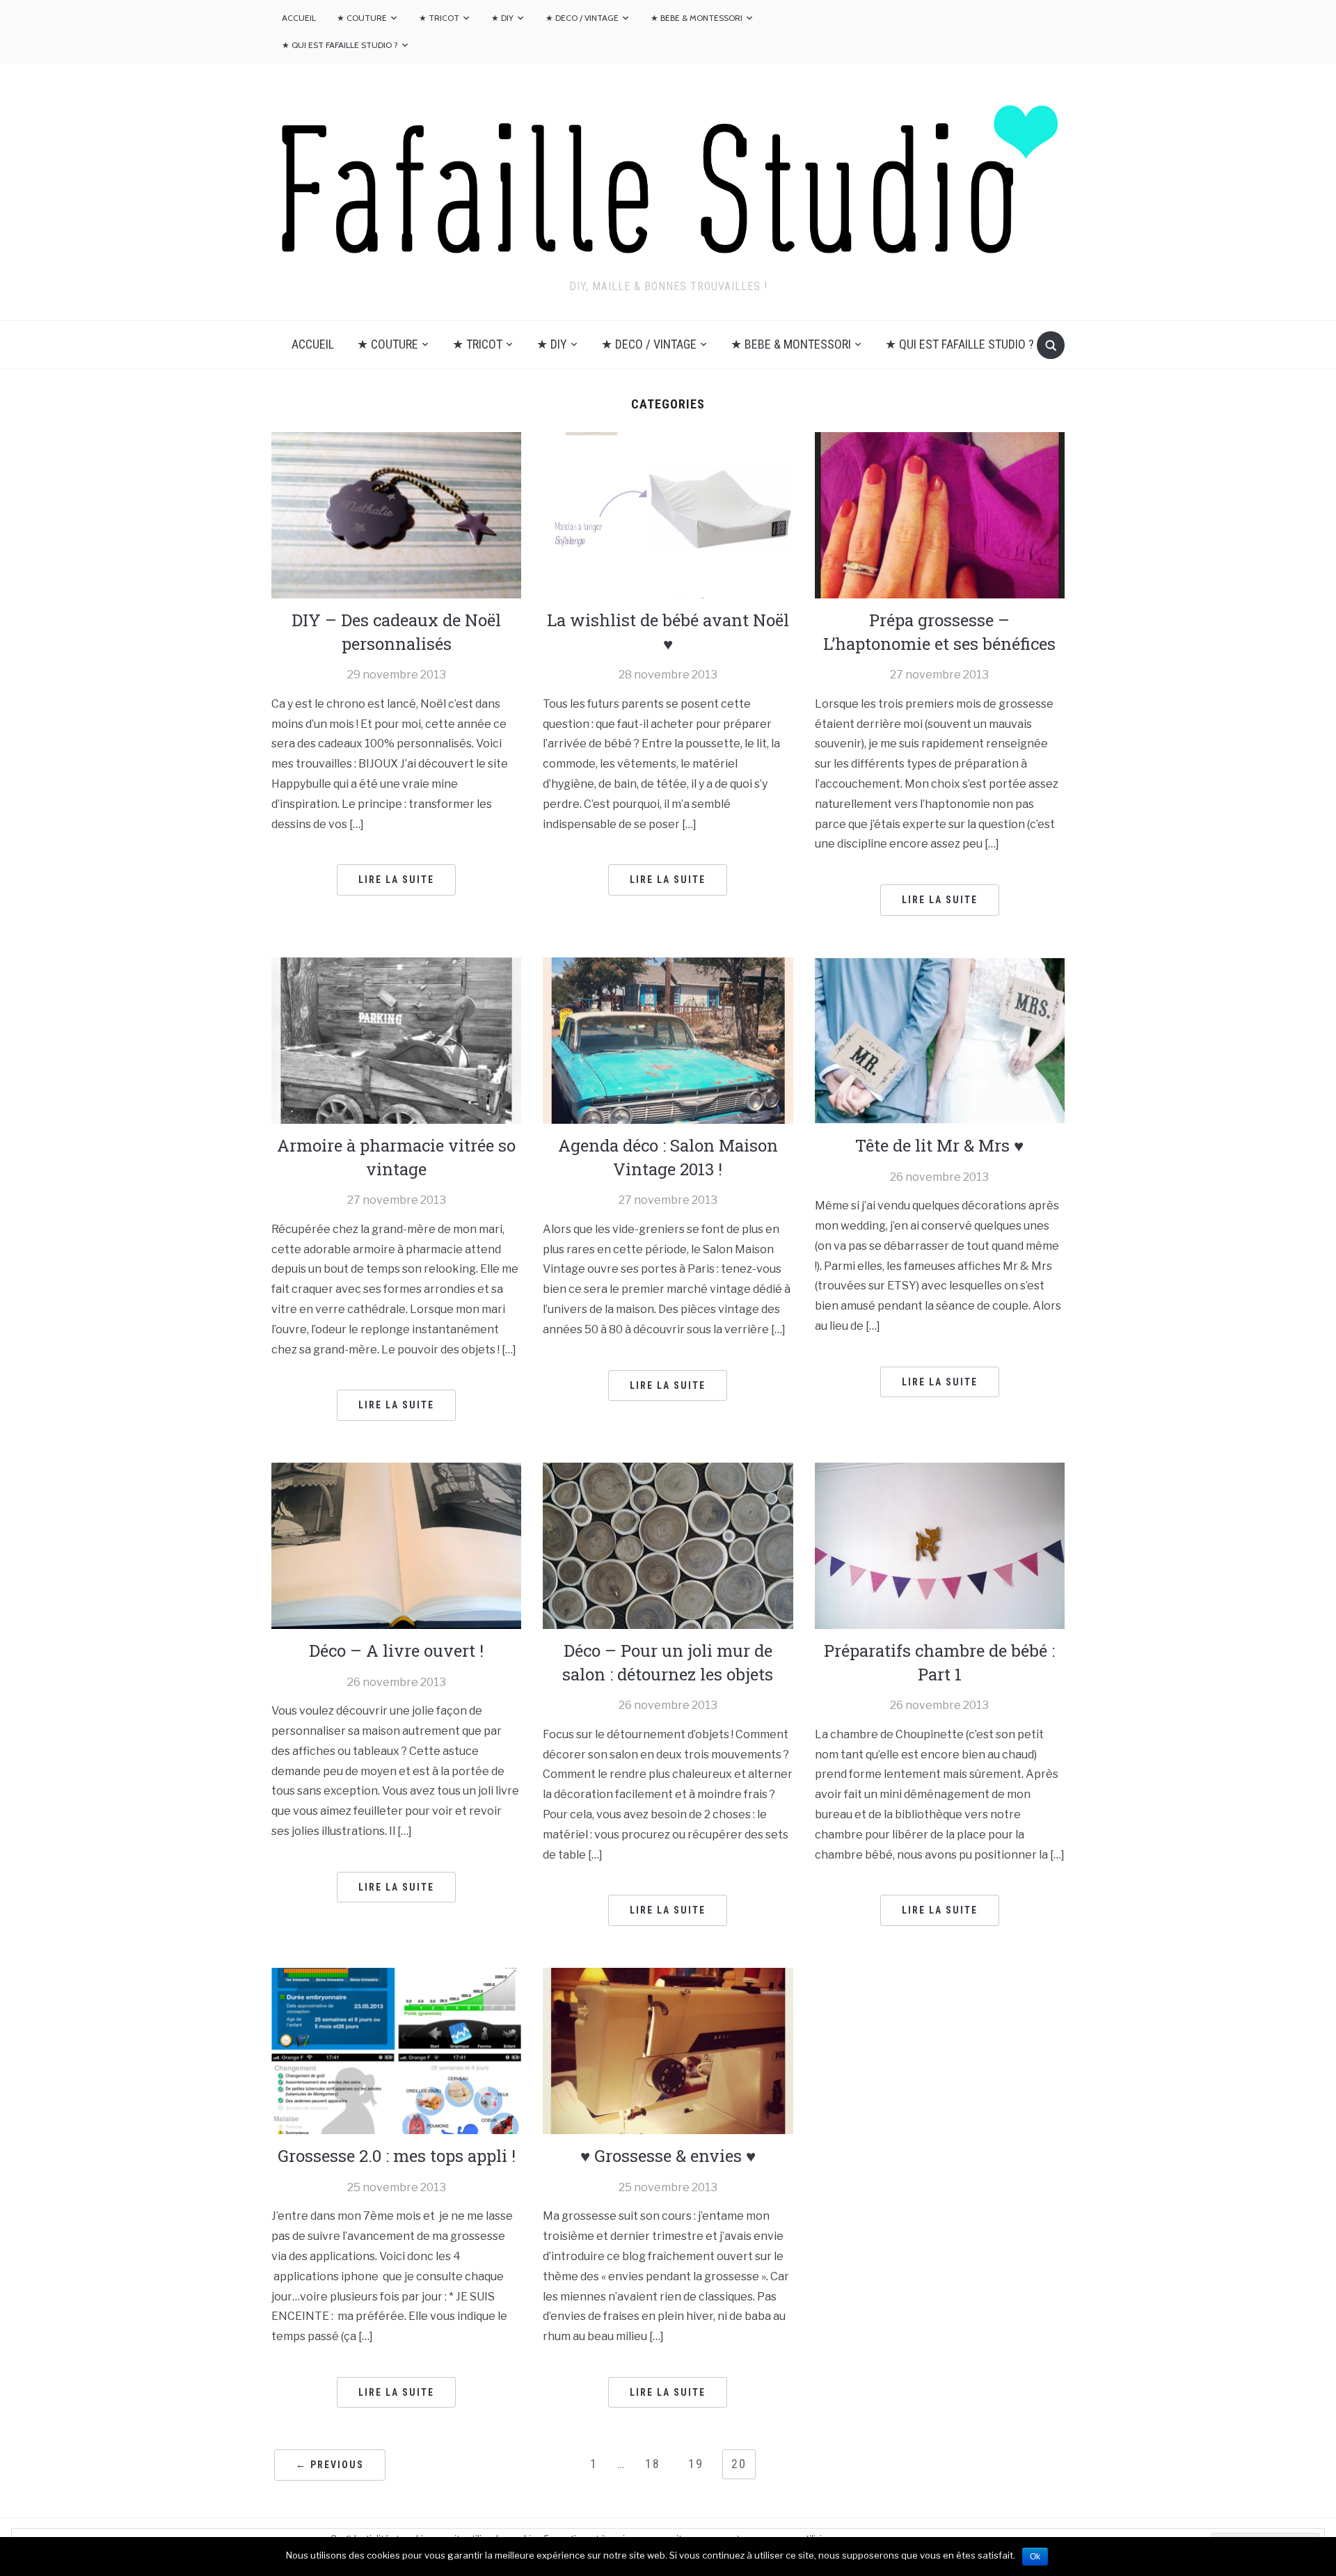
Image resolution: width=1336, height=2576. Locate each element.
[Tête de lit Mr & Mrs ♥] (940, 1039)
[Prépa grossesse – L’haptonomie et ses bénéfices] (940, 515)
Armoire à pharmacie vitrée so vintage (396, 1157)
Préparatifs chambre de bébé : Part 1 (939, 1662)
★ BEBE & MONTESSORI (697, 18)
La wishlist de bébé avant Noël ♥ (668, 632)
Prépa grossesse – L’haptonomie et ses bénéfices (939, 632)
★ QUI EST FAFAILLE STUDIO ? (340, 45)
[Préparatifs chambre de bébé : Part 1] (940, 1545)
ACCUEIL (299, 18)
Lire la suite (396, 880)
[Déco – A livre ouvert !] (396, 1545)
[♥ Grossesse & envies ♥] (668, 2050)
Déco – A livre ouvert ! (396, 1651)
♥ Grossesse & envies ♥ (668, 2156)
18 (653, 2464)
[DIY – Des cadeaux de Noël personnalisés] (396, 515)
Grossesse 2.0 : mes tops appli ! (397, 2156)
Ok (1035, 2557)
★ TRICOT (439, 18)
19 (696, 2464)
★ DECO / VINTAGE (582, 18)
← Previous (330, 2465)
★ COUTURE (362, 18)
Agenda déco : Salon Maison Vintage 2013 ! (668, 1157)
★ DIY (502, 18)
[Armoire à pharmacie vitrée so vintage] (396, 1039)
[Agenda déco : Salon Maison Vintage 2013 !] (668, 1039)
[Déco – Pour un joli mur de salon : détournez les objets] (668, 1545)
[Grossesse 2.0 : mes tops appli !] (396, 2050)
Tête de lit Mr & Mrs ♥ (939, 1145)
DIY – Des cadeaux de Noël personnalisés (396, 632)
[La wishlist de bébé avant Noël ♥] (668, 515)
